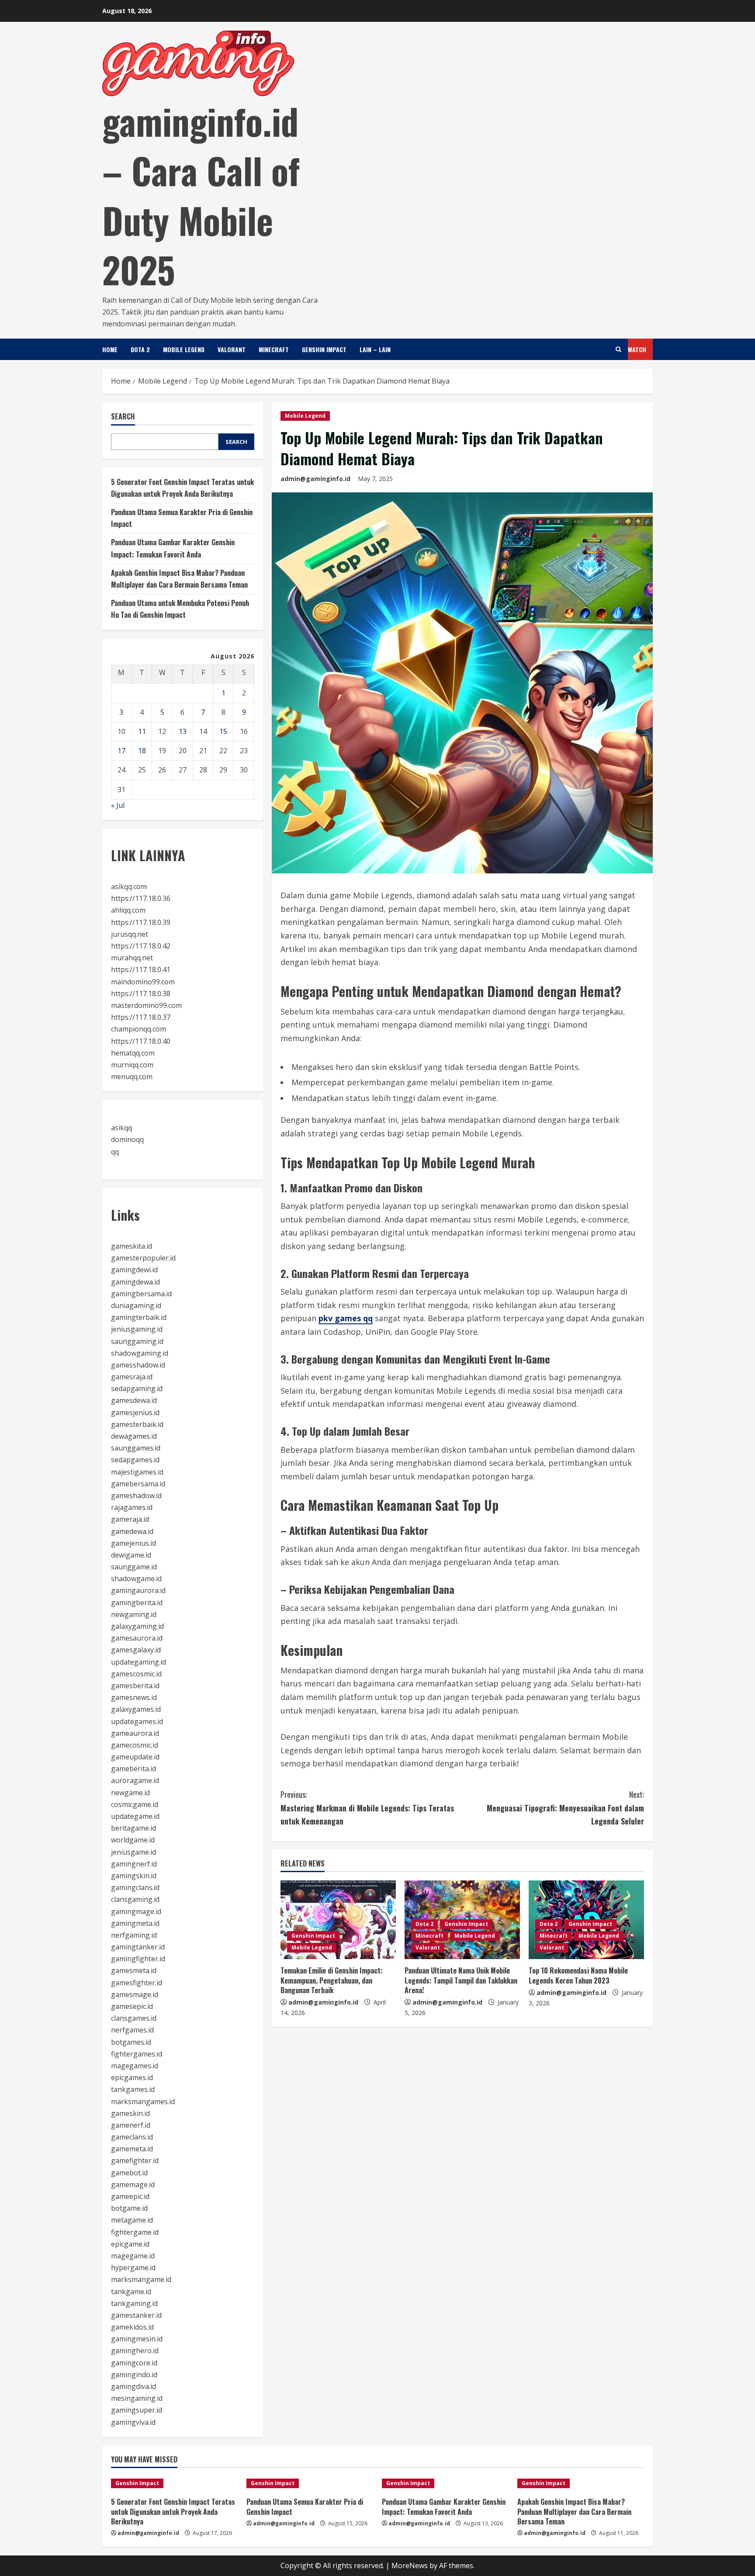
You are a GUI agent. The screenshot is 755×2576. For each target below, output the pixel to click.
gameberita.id (133, 1769)
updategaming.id (139, 1662)
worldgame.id (133, 1840)
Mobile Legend (184, 349)
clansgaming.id (135, 1899)
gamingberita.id (137, 1603)
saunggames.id (136, 1448)
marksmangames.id (143, 2102)
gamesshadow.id (138, 1365)
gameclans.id (132, 2137)
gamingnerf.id (134, 1864)
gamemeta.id (132, 2149)
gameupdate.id (135, 1757)
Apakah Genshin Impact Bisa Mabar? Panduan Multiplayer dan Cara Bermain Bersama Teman (574, 2512)
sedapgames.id (135, 1460)
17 (121, 751)
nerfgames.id (132, 2030)
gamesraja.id (132, 1377)
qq (115, 1152)
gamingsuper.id (137, 2410)
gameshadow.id (136, 1496)
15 (223, 731)
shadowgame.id (136, 1579)
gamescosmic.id (136, 1674)
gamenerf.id (131, 2125)
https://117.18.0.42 (141, 946)
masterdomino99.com (146, 1005)
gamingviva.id (133, 2422)
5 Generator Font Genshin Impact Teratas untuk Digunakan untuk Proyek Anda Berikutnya (173, 2512)
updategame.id (135, 1816)
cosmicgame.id (135, 1804)
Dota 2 (140, 349)
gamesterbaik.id (137, 1424)
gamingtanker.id (138, 1947)
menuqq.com (132, 1077)
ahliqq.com (128, 910)
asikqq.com (129, 886)
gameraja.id (130, 1519)
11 (142, 731)
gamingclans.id (135, 1887)
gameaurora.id (135, 1733)
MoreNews (410, 2566)
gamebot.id (129, 2173)
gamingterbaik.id (139, 1317)
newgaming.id (134, 1614)
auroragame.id (135, 1780)
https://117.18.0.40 (141, 1041)
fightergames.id (137, 2054)
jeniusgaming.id (137, 1329)
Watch (637, 349)
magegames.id (135, 2066)
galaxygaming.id (137, 1626)
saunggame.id (134, 1567)
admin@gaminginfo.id (315, 479)
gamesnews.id (134, 1697)
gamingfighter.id (138, 1959)
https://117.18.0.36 (141, 898)
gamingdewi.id (134, 1270)
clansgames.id (134, 2018)
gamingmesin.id (137, 2339)
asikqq (121, 1128)
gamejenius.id (133, 1543)
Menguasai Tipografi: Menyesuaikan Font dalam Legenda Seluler (565, 1808)
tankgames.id (133, 2089)
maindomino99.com (143, 982)
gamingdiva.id (133, 2386)
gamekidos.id (132, 2327)
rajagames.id (132, 1507)
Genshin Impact (324, 349)
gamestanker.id (136, 2315)
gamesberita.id (135, 1686)
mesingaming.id (137, 2398)
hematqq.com (133, 1053)
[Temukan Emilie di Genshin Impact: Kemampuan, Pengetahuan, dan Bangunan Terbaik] (338, 1920)
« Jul (118, 805)
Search (123, 417)
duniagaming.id (136, 1305)
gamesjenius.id (135, 1413)
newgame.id (130, 1793)
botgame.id (129, 2208)
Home (110, 349)
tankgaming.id (134, 2303)
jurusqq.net (130, 934)
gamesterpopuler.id (143, 1258)
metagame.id (132, 2220)
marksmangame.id (141, 2279)
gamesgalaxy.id (136, 1650)
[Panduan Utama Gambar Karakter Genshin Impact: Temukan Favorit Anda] (445, 2483)
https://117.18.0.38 (141, 994)
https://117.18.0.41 (141, 969)
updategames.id (137, 1721)
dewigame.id (131, 1555)
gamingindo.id (134, 2375)
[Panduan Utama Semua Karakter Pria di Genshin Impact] (310, 2483)
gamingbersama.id (141, 1294)
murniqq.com (132, 1065)
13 (183, 731)
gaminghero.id (135, 2351)
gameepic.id (130, 2196)
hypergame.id (133, 2268)
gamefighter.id (135, 2161)
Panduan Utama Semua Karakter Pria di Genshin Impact (305, 2507)
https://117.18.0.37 (141, 1017)
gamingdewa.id (135, 1282)
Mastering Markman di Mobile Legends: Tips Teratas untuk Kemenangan (367, 1808)
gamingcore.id (134, 2363)
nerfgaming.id (134, 1935)
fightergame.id (135, 2232)
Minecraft (274, 349)
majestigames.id (137, 1472)
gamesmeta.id (134, 1970)
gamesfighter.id (137, 1983)
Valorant (232, 349)
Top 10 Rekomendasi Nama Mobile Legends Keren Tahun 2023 (578, 1975)
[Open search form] (618, 349)
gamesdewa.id (134, 1400)
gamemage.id (133, 2185)
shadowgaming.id (140, 1353)
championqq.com (139, 1029)
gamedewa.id (132, 1531)
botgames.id (131, 2042)
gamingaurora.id (138, 1590)
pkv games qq (346, 1318)
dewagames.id (134, 1436)
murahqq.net (132, 958)
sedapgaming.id (137, 1388)
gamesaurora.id (137, 1638)
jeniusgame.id (133, 1852)
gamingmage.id (136, 1911)
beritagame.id (133, 1828)
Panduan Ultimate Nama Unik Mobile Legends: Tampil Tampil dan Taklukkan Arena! (461, 1980)
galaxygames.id (136, 1709)
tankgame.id (131, 2292)
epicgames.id (132, 2077)
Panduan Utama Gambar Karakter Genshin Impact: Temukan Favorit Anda (444, 2507)
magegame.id (133, 2256)
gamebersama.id (138, 1484)
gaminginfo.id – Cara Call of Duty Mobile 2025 (201, 195)
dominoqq (127, 1139)
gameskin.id (130, 2113)
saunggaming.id (137, 1341)
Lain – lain (375, 349)
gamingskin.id (134, 1876)
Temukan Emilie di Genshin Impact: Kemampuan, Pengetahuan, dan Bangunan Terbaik (332, 1980)
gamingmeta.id (135, 1923)
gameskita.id (132, 1246)
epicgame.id (130, 2244)
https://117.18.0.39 (141, 922)
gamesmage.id (135, 1994)
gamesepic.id (132, 2006)
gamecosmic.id (135, 1745)
